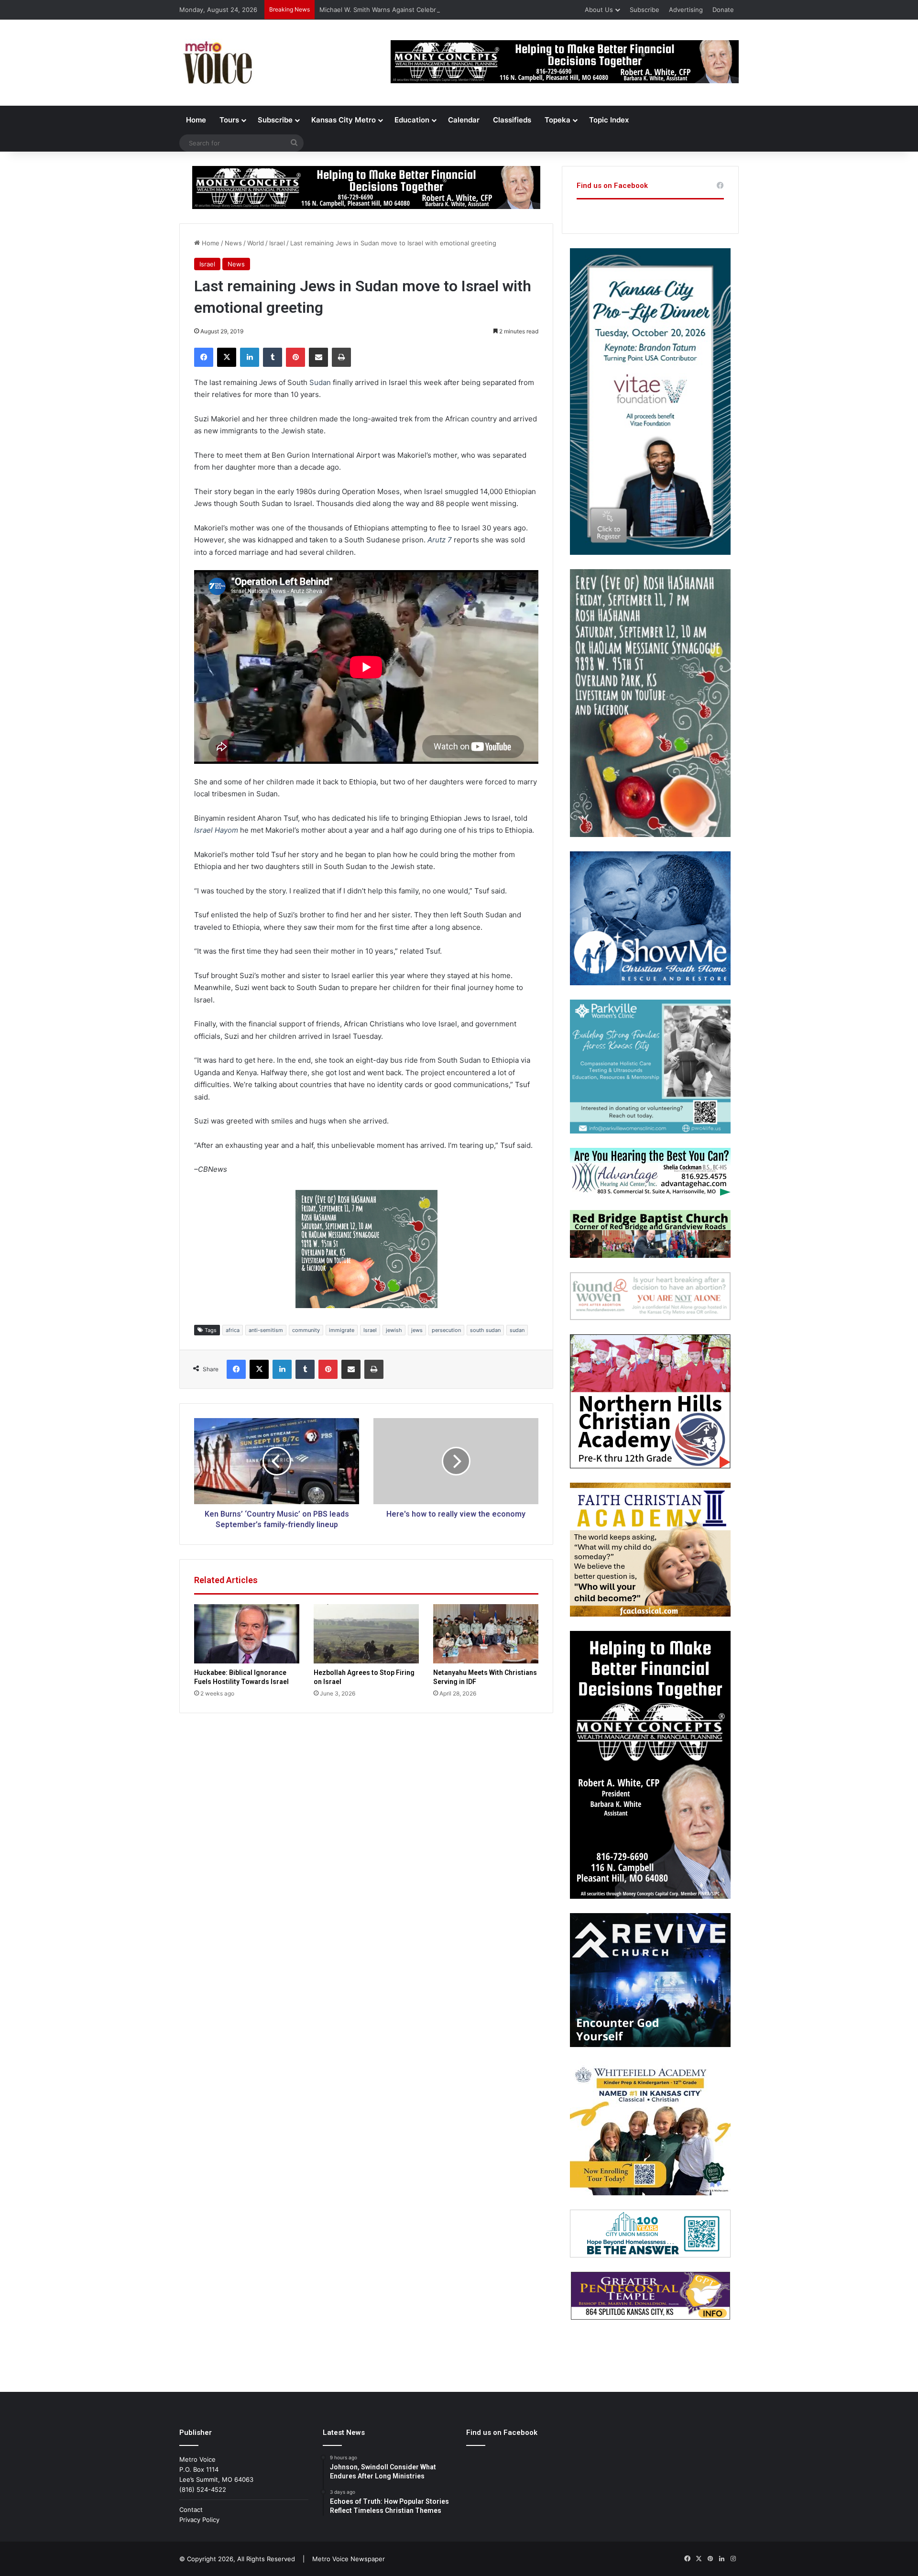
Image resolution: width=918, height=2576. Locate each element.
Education (412, 120)
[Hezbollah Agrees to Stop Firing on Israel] (366, 1634)
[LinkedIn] (250, 357)
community (306, 1330)
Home (196, 120)
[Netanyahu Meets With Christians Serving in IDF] (486, 1634)
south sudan (485, 1330)
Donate (723, 10)
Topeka (557, 120)
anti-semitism (266, 1330)
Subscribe (645, 10)
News (233, 243)
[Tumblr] (273, 357)
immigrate (342, 1330)
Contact (191, 2510)
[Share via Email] (318, 357)
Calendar (464, 120)
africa (233, 1330)
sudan (517, 1330)
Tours (229, 120)
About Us (599, 10)
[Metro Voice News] (217, 63)
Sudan (320, 382)
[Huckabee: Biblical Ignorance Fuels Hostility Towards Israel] (247, 1634)
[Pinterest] (295, 357)
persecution (446, 1330)
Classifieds (512, 120)
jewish (394, 1330)
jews (417, 1330)
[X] (227, 357)
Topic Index (609, 120)
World (256, 243)
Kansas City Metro (344, 120)
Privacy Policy (199, 2520)
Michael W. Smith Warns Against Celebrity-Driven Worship (405, 10)
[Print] (341, 357)
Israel (277, 243)
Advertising (686, 10)
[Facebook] (204, 357)
